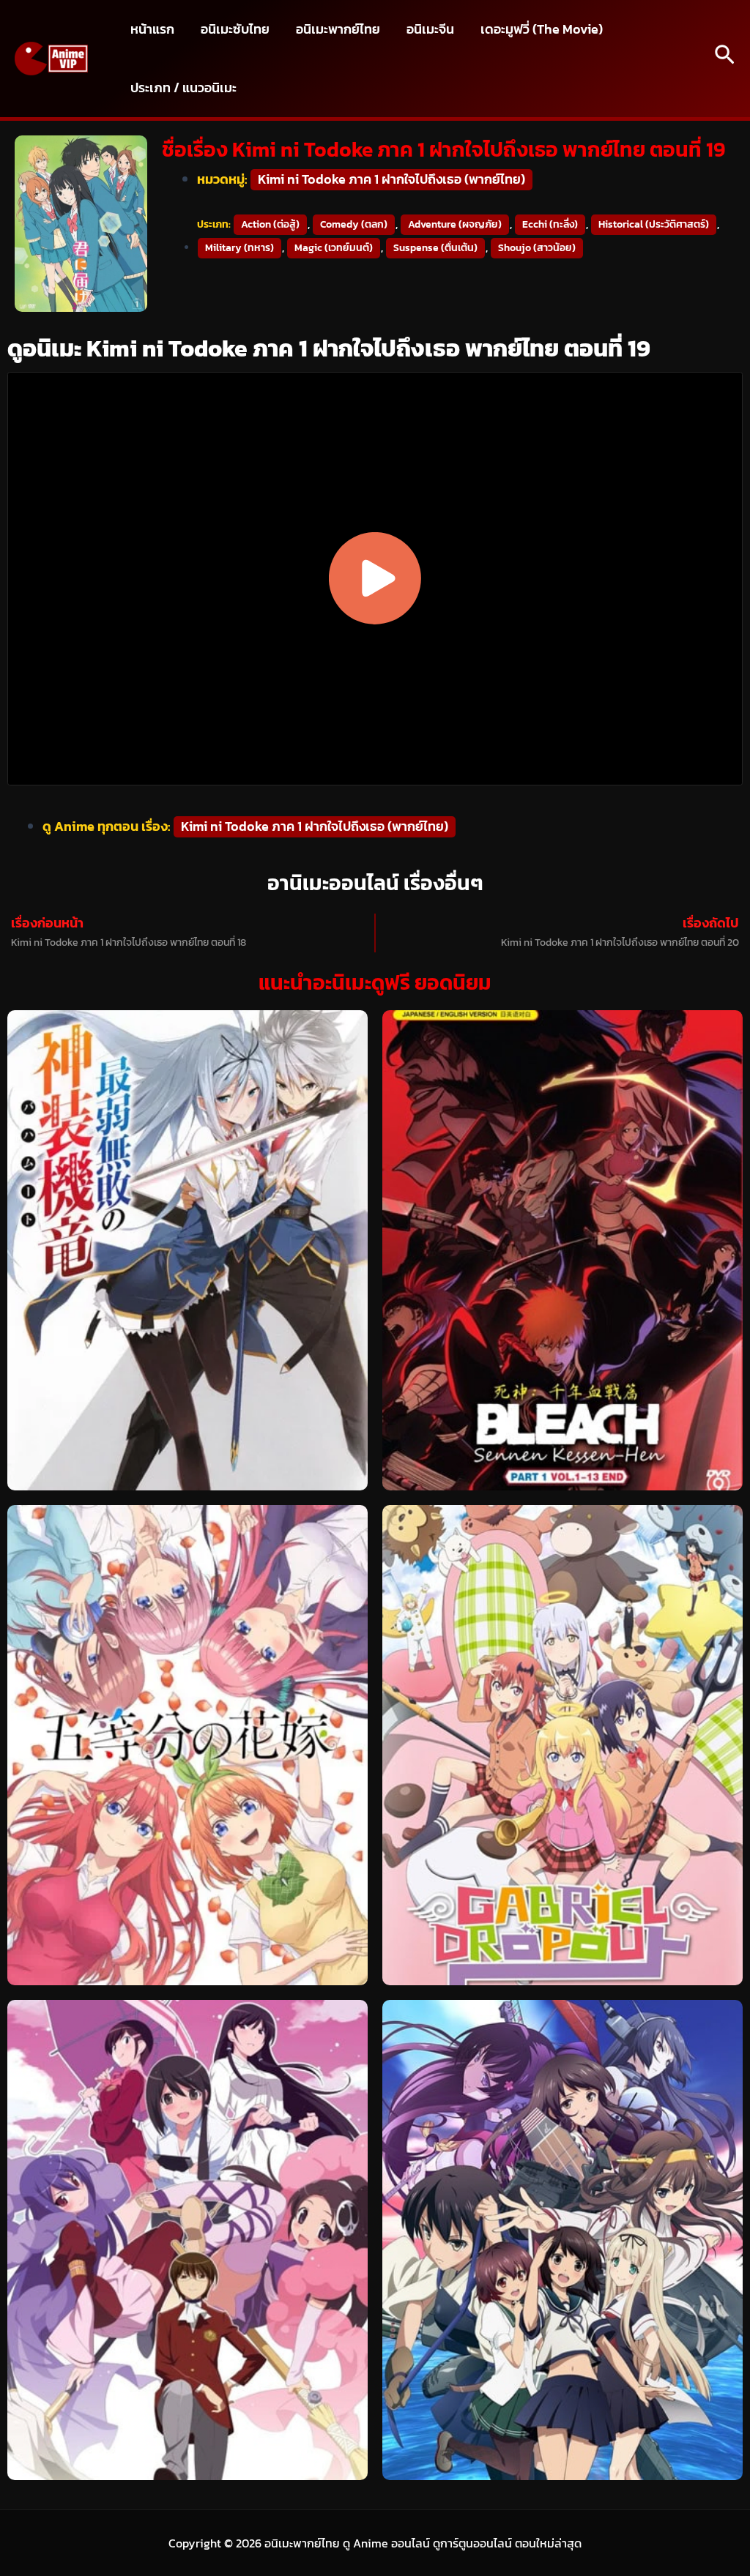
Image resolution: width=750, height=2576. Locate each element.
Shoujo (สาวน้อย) (537, 248)
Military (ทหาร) (240, 248)
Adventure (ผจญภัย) (455, 224)
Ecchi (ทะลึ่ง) (550, 224)
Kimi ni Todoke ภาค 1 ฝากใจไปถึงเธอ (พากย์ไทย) (391, 179)
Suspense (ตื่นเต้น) (435, 248)
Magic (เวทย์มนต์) (334, 248)
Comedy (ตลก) (354, 224)
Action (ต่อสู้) (270, 224)
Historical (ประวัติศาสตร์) (654, 224)
